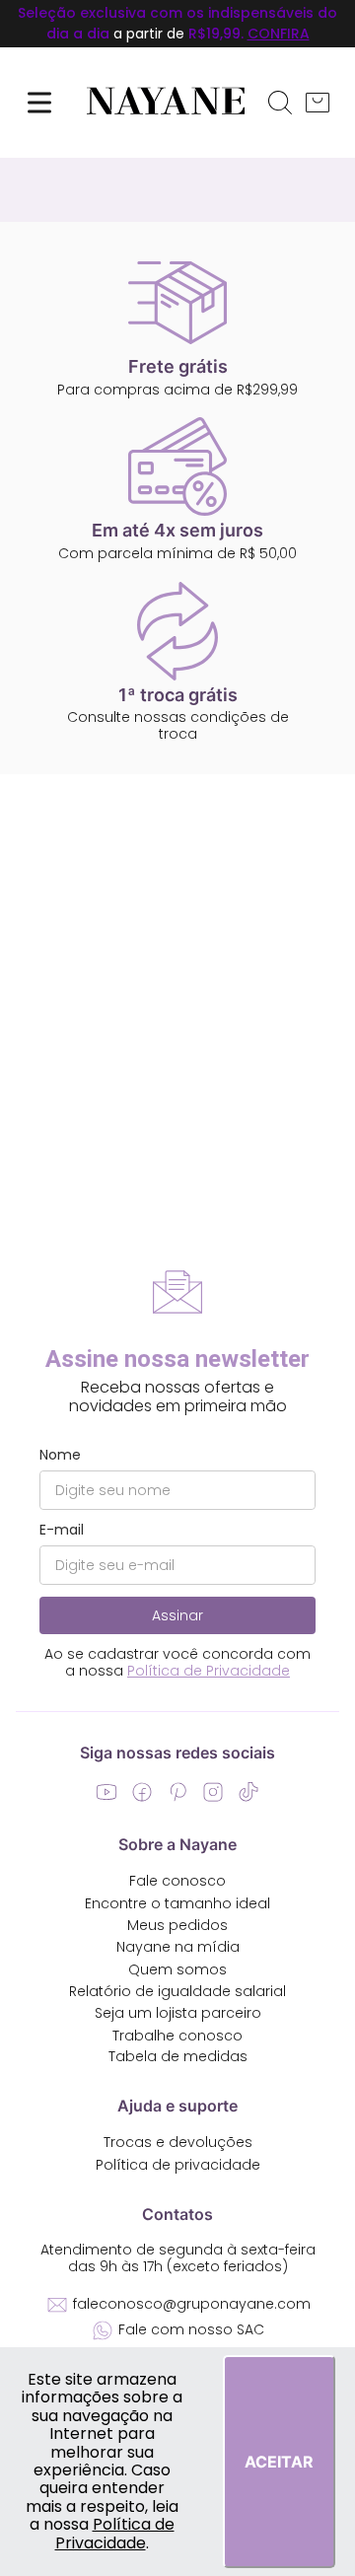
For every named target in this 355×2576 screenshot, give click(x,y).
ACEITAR (279, 2462)
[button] (280, 103)
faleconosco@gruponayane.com (192, 2304)
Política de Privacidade (115, 2533)
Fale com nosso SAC (191, 2329)
